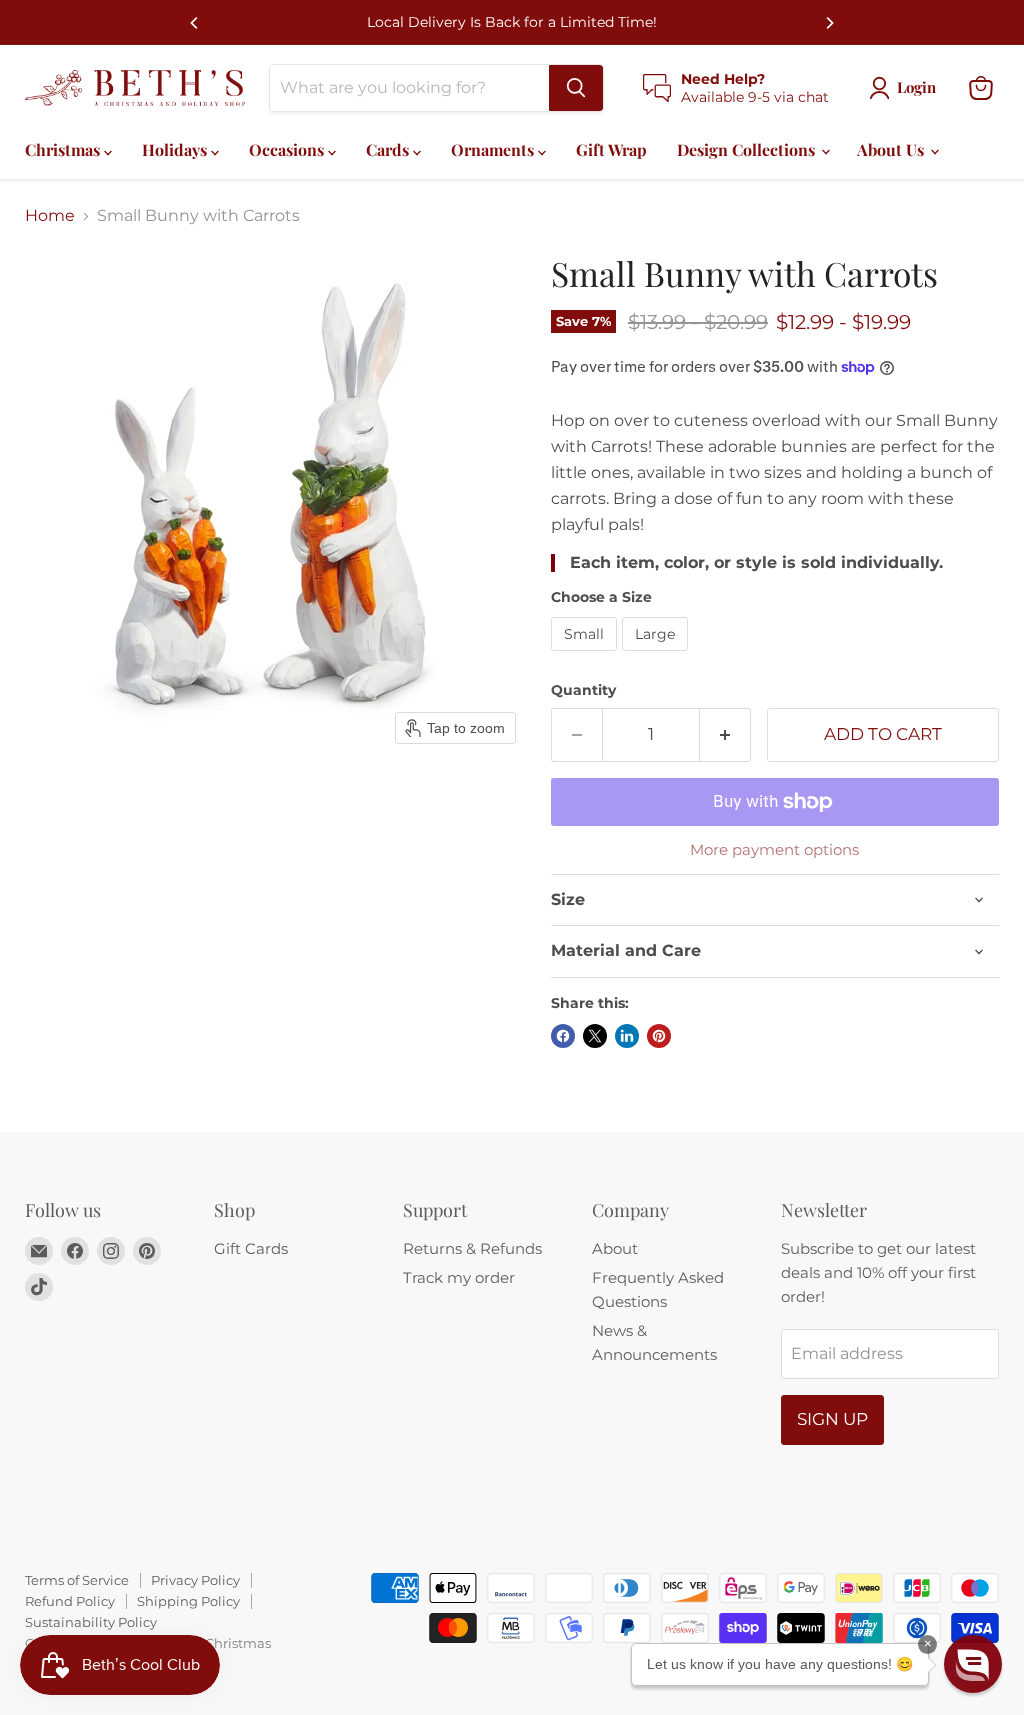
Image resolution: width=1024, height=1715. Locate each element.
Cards (389, 149)
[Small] (586, 655)
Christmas (64, 149)
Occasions (288, 149)
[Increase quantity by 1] (725, 735)
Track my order (459, 1277)
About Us (892, 149)
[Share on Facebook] (563, 1036)
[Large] (657, 655)
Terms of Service (77, 1580)
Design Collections (748, 149)
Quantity (583, 690)
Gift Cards (251, 1248)
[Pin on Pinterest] (659, 1036)
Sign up (832, 1419)
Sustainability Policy (91, 1622)
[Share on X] (595, 1036)
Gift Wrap (611, 149)
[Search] (576, 88)
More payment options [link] (774, 849)
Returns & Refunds (472, 1248)
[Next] (829, 23)
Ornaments (494, 149)
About (615, 1248)
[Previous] (195, 23)
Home (50, 216)
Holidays (176, 149)
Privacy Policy (195, 1580)
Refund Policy (70, 1601)
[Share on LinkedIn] (627, 1036)
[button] (973, 1664)
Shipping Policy (188, 1601)
